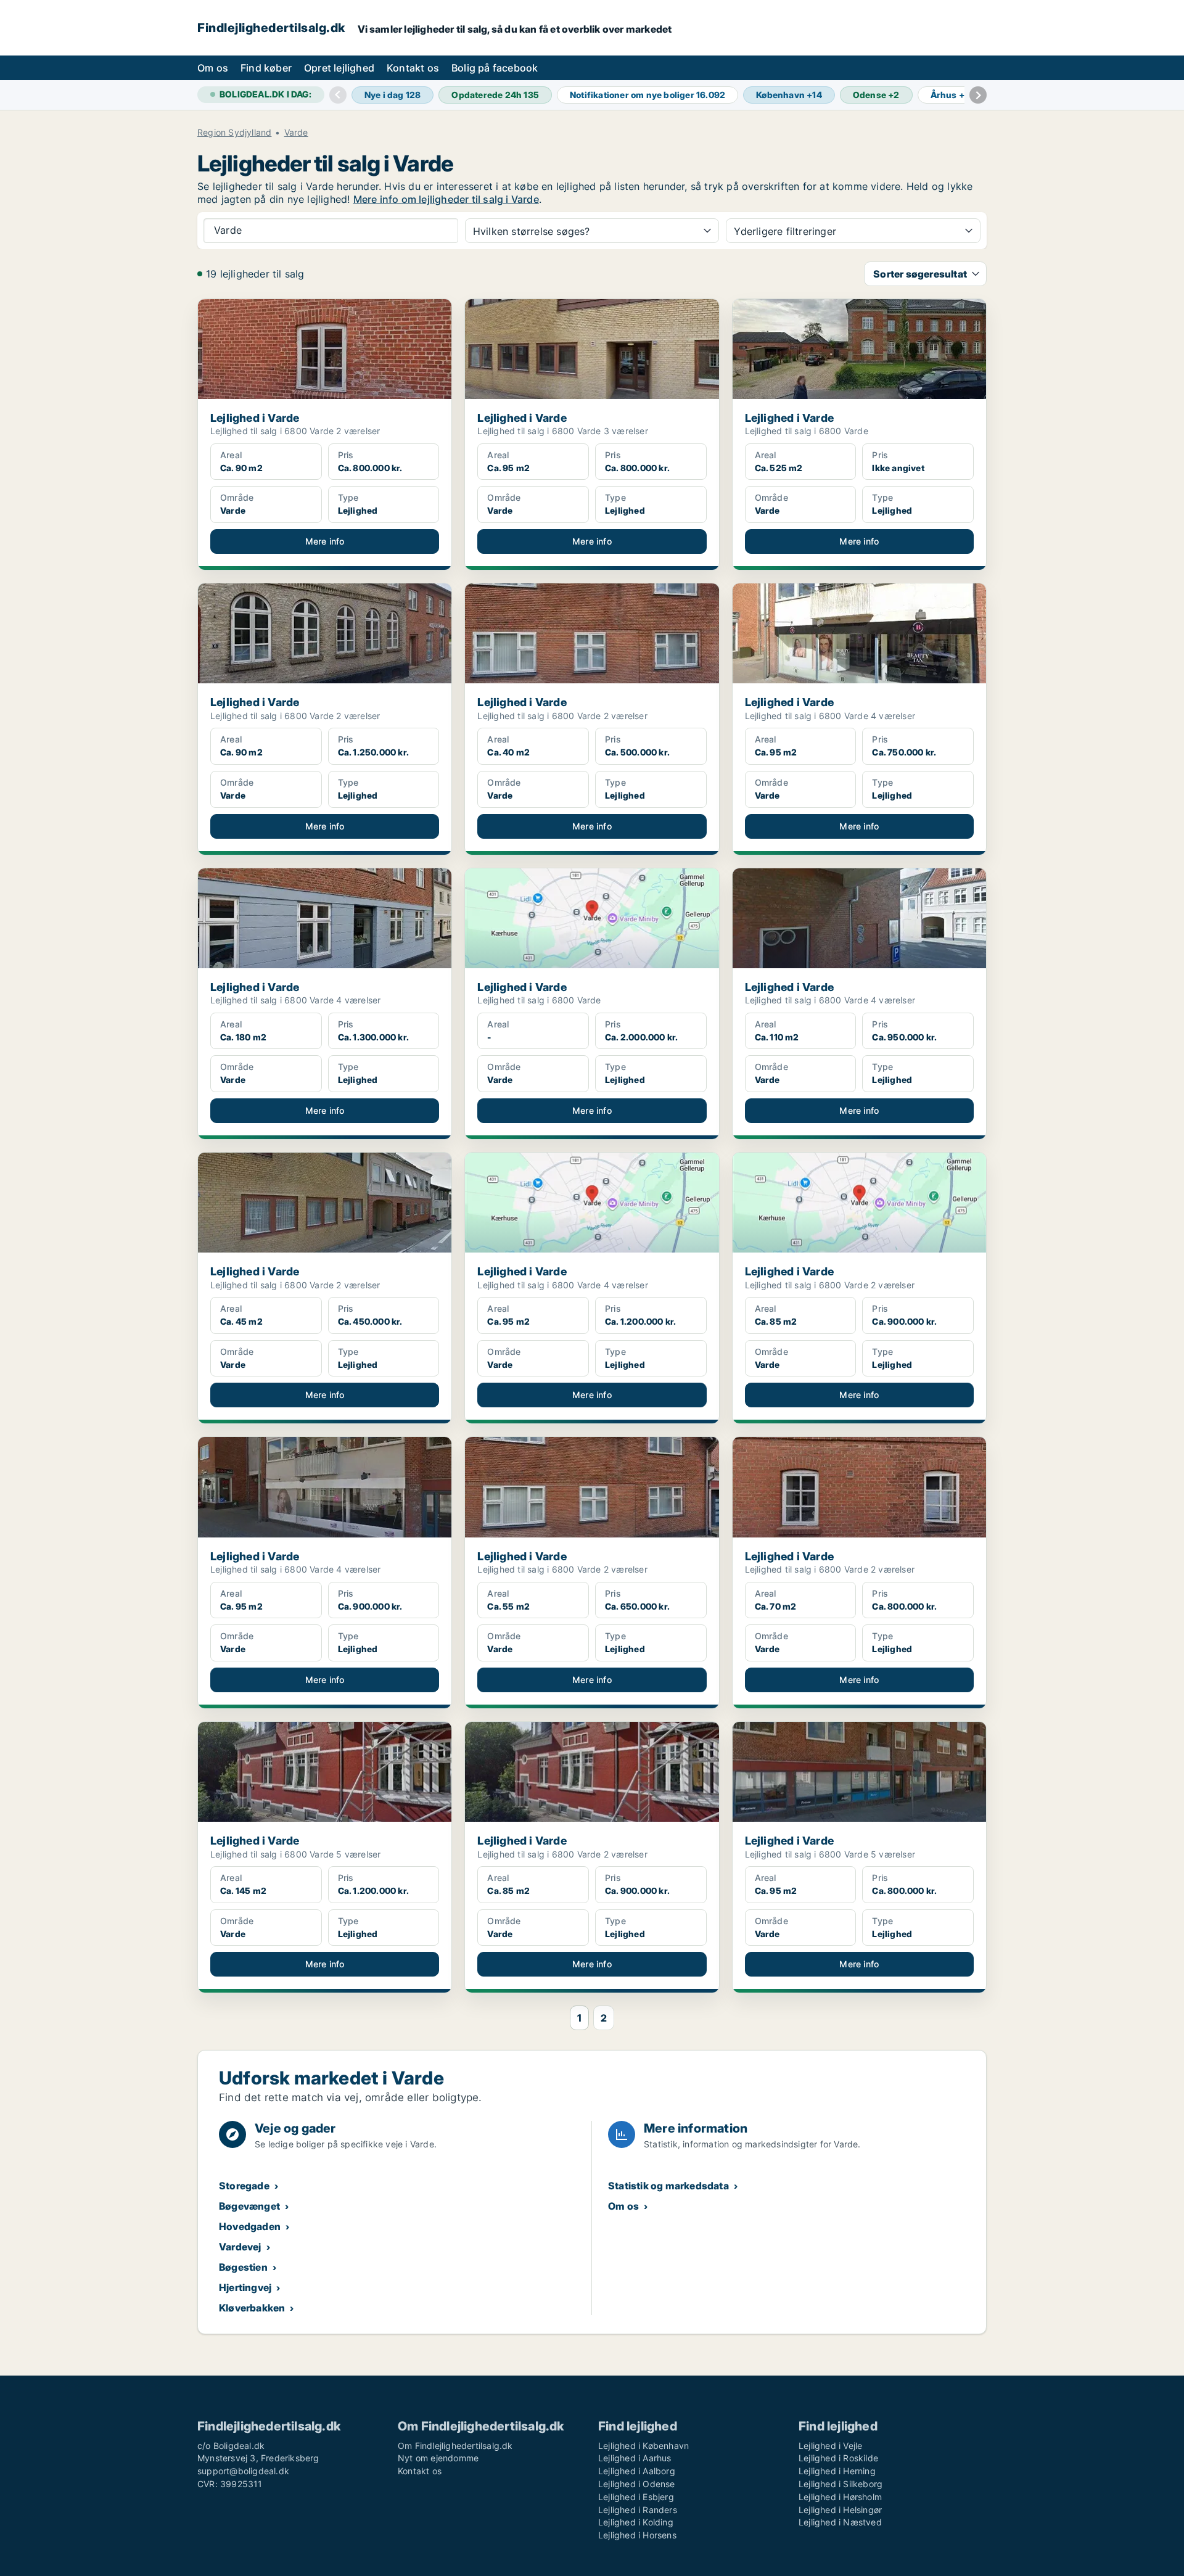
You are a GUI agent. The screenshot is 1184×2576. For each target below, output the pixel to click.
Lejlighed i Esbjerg (636, 2497)
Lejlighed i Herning (837, 2471)
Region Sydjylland (234, 133)
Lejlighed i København (643, 2446)
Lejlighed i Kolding (636, 2522)
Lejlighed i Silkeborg (841, 2484)
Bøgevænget (249, 2206)
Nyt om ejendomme (438, 2458)
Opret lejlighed (339, 68)
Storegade (244, 2186)
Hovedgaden (250, 2226)
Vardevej (240, 2247)
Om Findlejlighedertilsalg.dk (455, 2446)
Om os (213, 68)
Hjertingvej (245, 2287)
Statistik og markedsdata (668, 2186)
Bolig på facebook (495, 68)
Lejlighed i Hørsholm (840, 2497)
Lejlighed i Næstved (840, 2522)
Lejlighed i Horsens (637, 2535)
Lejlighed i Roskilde (838, 2458)
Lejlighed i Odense (637, 2484)
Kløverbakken (252, 2308)
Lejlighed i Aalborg (637, 2471)
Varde (296, 133)
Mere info (325, 541)
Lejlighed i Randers (638, 2510)
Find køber (266, 68)
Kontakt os (413, 68)
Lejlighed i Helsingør (840, 2510)
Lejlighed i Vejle (830, 2446)
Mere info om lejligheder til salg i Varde (446, 199)
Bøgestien (243, 2267)
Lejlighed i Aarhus (635, 2458)
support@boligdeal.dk (243, 2471)
